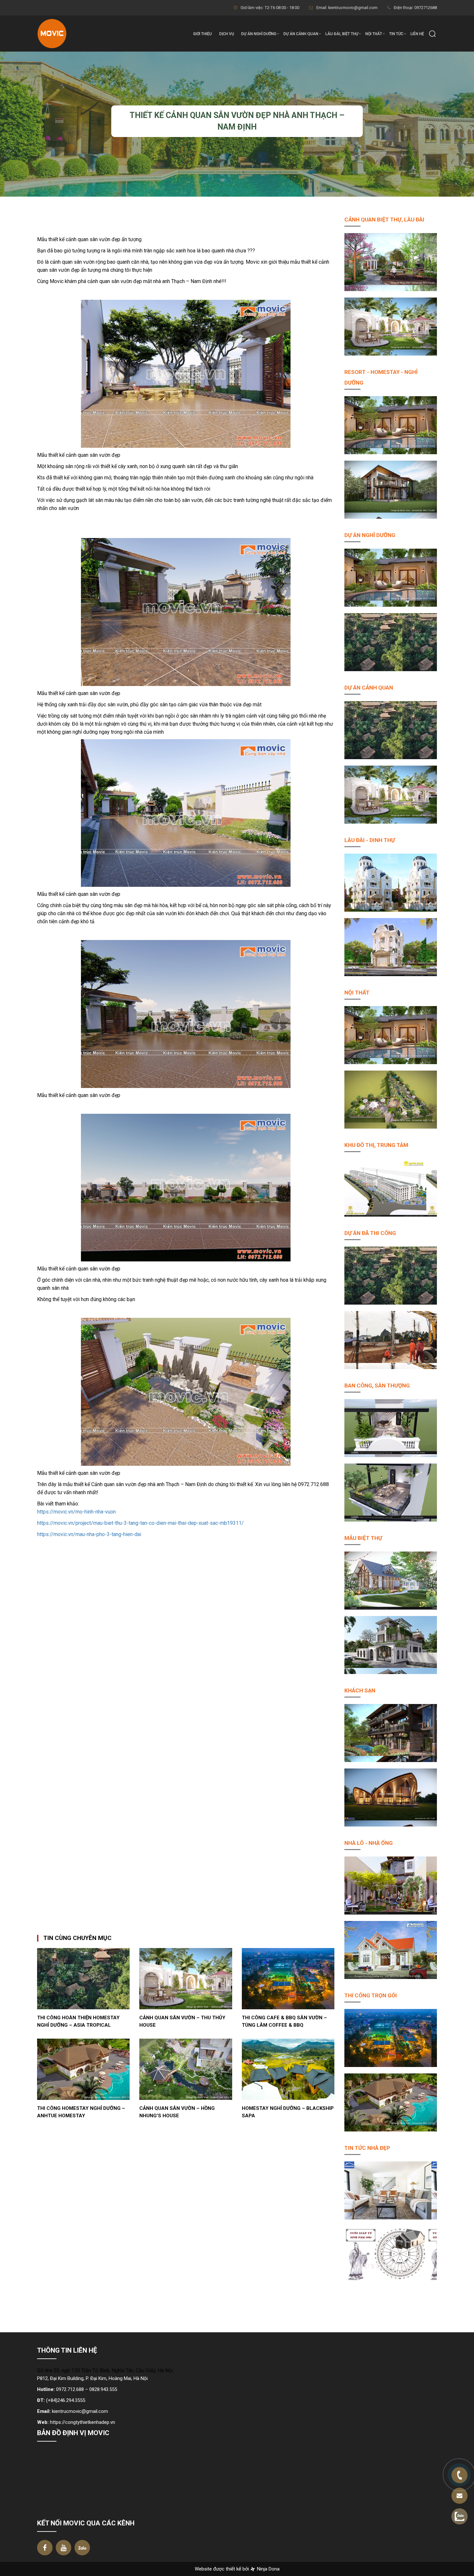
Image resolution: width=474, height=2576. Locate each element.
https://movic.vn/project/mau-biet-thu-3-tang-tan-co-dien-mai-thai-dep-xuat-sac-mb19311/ (140, 1523)
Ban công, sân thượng (377, 1386)
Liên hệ (417, 34)
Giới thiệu (202, 34)
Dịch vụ (227, 34)
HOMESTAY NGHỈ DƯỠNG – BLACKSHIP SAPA (288, 2112)
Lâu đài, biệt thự (342, 34)
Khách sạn (360, 1690)
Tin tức (396, 34)
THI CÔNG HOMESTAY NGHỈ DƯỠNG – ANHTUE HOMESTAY (81, 2112)
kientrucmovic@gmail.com (80, 2411)
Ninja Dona (268, 2569)
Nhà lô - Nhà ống (369, 1843)
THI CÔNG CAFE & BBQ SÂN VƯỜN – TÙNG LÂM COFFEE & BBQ (284, 2021)
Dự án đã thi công (370, 1233)
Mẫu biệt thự (363, 1538)
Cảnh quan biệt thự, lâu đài (384, 220)
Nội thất (374, 34)
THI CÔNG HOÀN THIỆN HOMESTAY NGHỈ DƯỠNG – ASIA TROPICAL (78, 2021)
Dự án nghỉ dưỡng (259, 34)
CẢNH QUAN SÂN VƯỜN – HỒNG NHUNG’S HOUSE (177, 2112)
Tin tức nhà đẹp (367, 2148)
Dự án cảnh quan (301, 34)
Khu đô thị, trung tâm (376, 1145)
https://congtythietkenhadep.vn (83, 2422)
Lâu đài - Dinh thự (370, 840)
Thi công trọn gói (371, 1995)
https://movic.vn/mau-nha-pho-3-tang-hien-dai (89, 1534)
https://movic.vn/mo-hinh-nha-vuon (76, 1512)
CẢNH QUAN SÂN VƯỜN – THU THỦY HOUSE (182, 2021)
